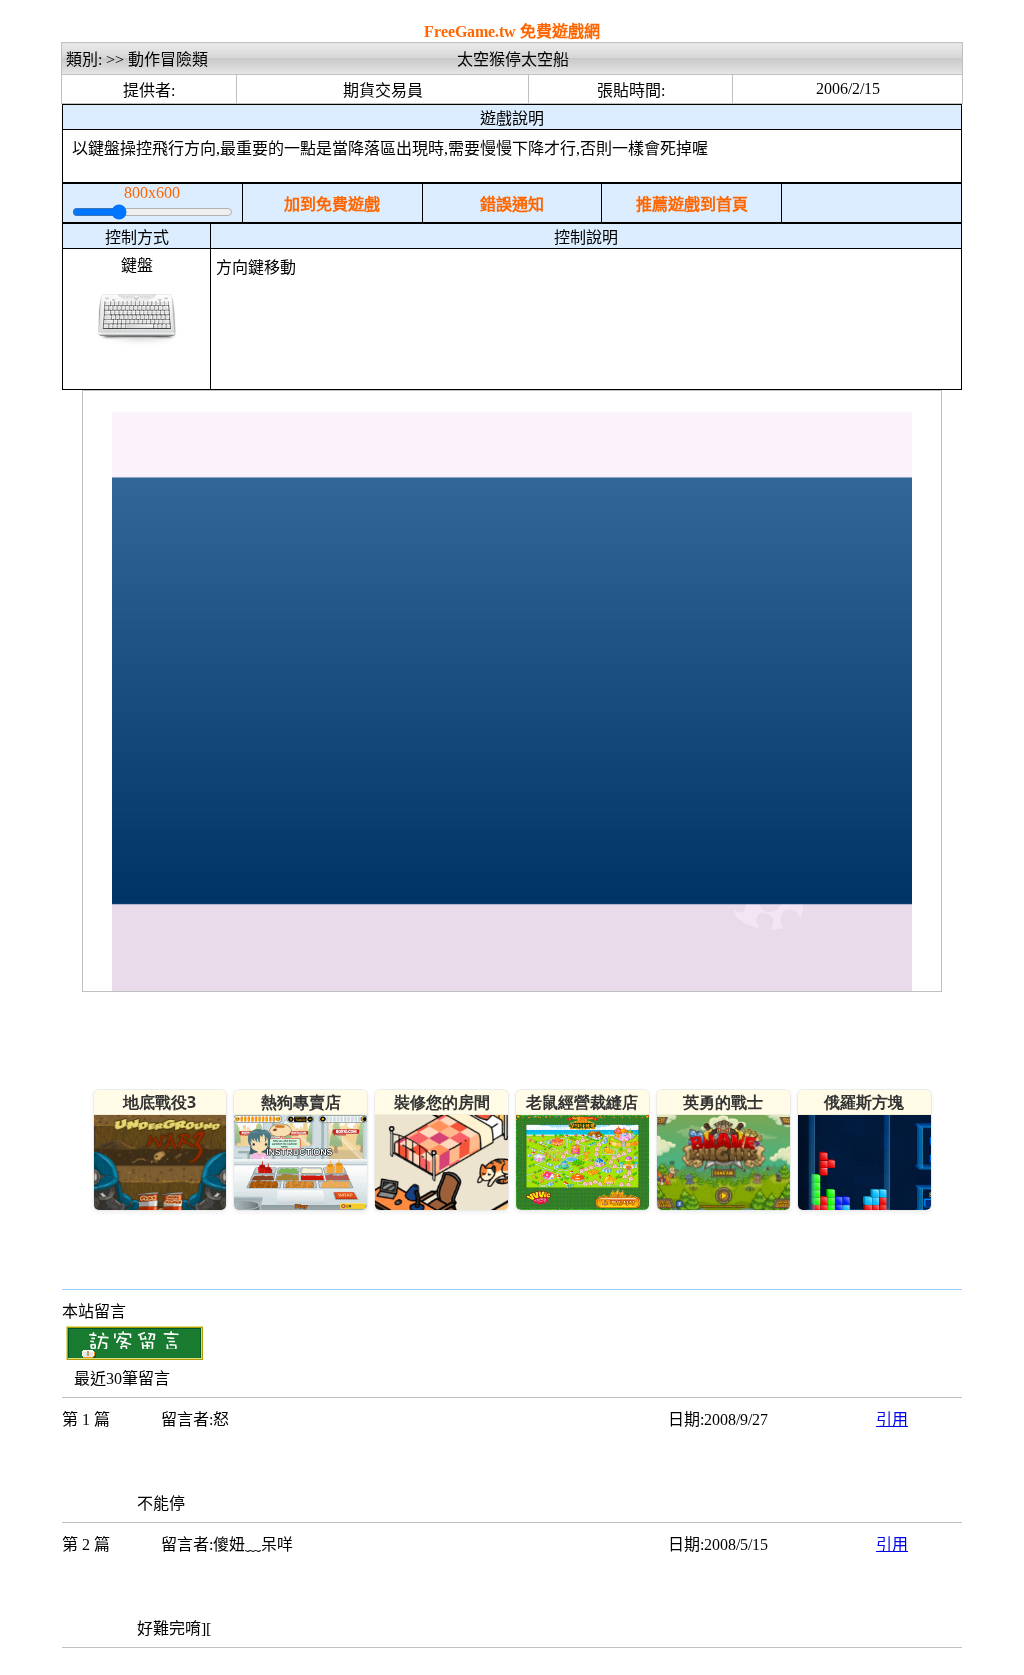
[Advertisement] (586, 339)
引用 (892, 1419)
